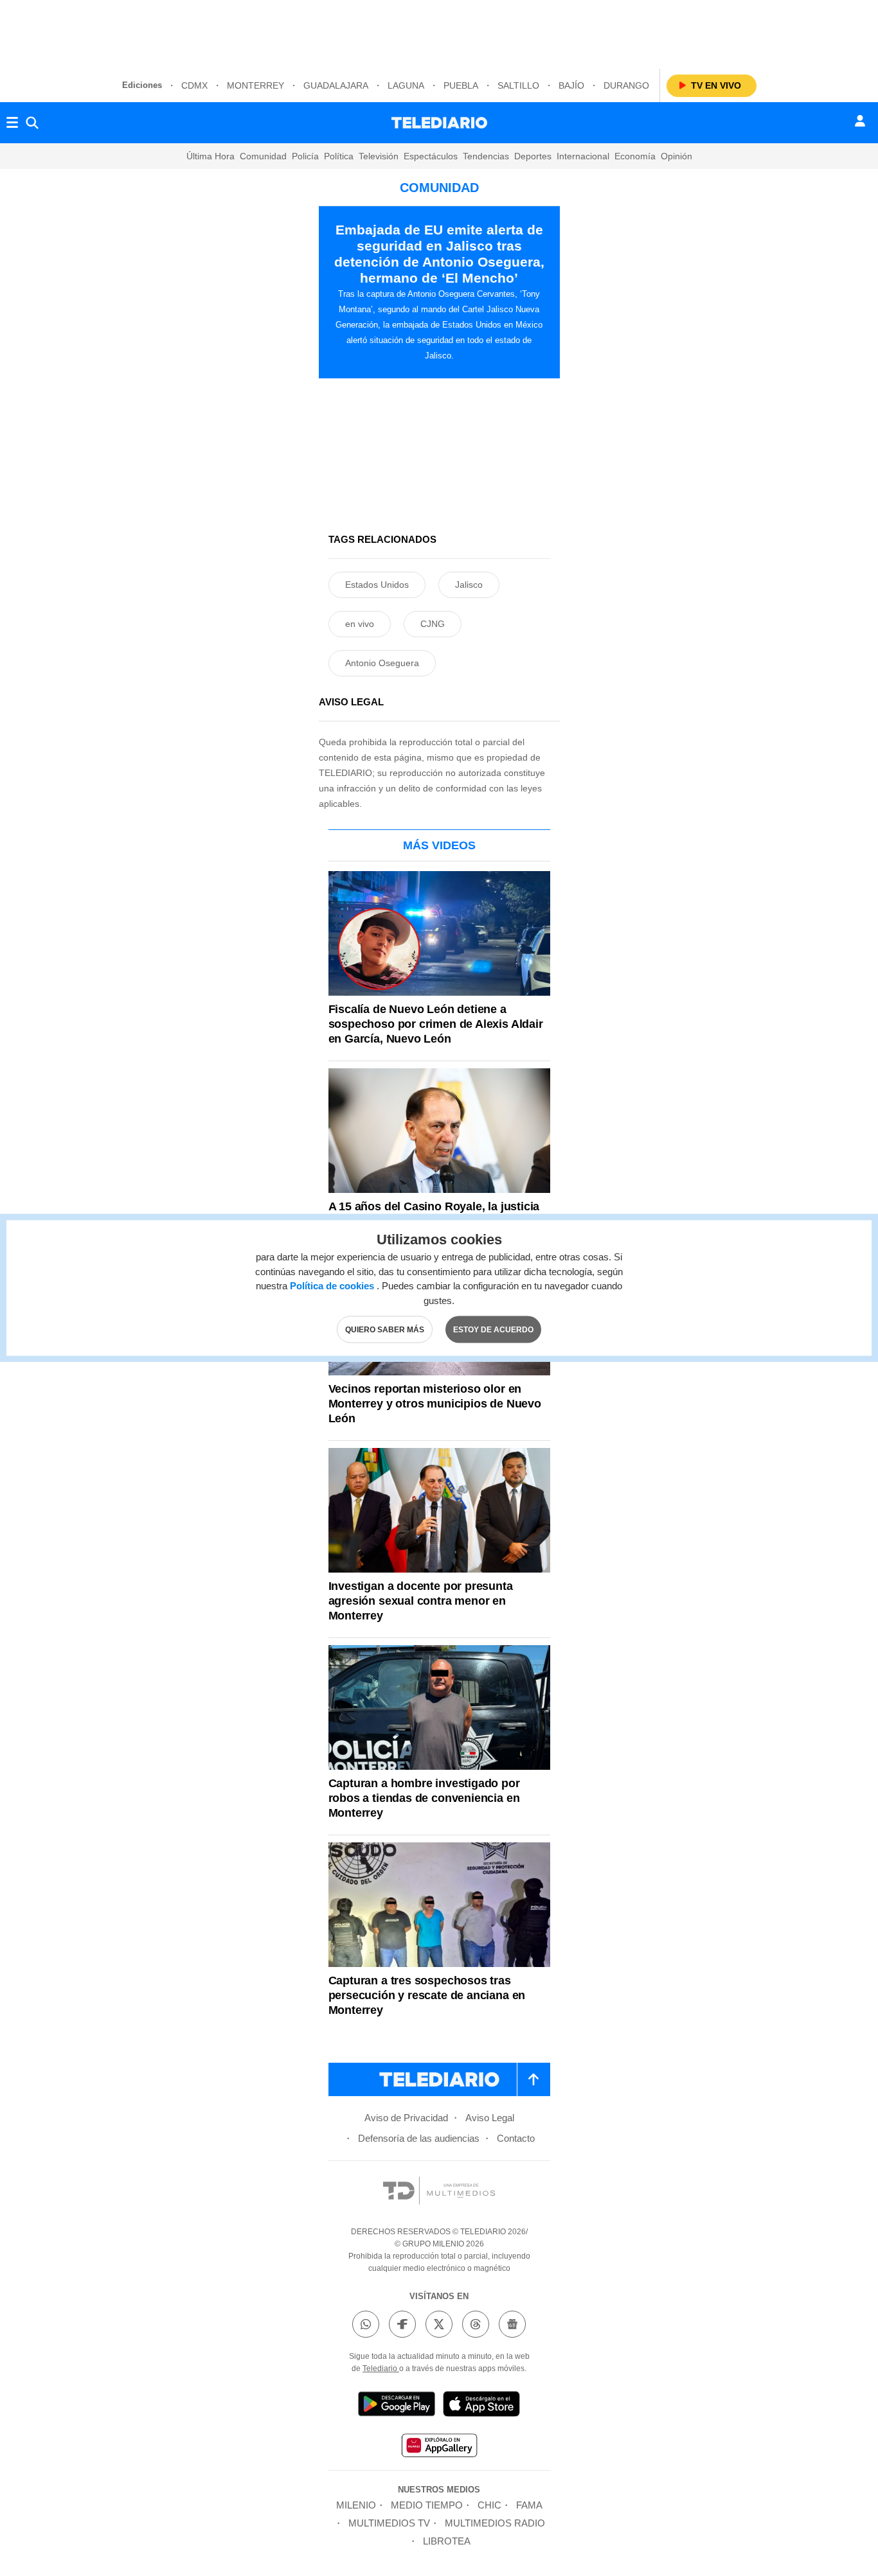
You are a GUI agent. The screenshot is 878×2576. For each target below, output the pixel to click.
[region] (439, 32)
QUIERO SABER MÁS (385, 1330)
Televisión (379, 156)
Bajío (571, 85)
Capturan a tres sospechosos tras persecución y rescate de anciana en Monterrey (427, 1995)
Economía (635, 156)
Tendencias (486, 156)
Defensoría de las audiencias (419, 2138)
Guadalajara (336, 85)
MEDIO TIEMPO (427, 2505)
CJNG (433, 624)
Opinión (676, 156)
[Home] (439, 123)
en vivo (360, 624)
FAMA (529, 2505)
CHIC (489, 2505)
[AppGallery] (439, 2447)
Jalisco (469, 585)
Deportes (533, 156)
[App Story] (481, 2406)
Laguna (406, 85)
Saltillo (518, 85)
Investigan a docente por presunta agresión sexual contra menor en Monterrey (421, 1601)
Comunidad (263, 156)
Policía (305, 156)
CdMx (194, 85)
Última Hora (211, 156)
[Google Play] (397, 2406)
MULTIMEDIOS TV (389, 2523)
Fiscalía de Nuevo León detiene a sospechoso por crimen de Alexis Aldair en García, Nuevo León (436, 1024)
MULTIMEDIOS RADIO (495, 2523)
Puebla (461, 85)
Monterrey (255, 85)
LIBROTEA (447, 2541)
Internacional (583, 156)
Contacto (516, 2138)
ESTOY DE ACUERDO (493, 1330)
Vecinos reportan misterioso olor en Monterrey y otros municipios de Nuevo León (435, 1404)
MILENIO (356, 2505)
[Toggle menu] (12, 123)
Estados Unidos (377, 585)
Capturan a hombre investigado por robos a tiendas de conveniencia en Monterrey (424, 1798)
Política (339, 156)
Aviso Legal (490, 2118)
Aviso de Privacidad (406, 2118)
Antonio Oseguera (382, 663)
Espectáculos (431, 156)
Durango (626, 85)
